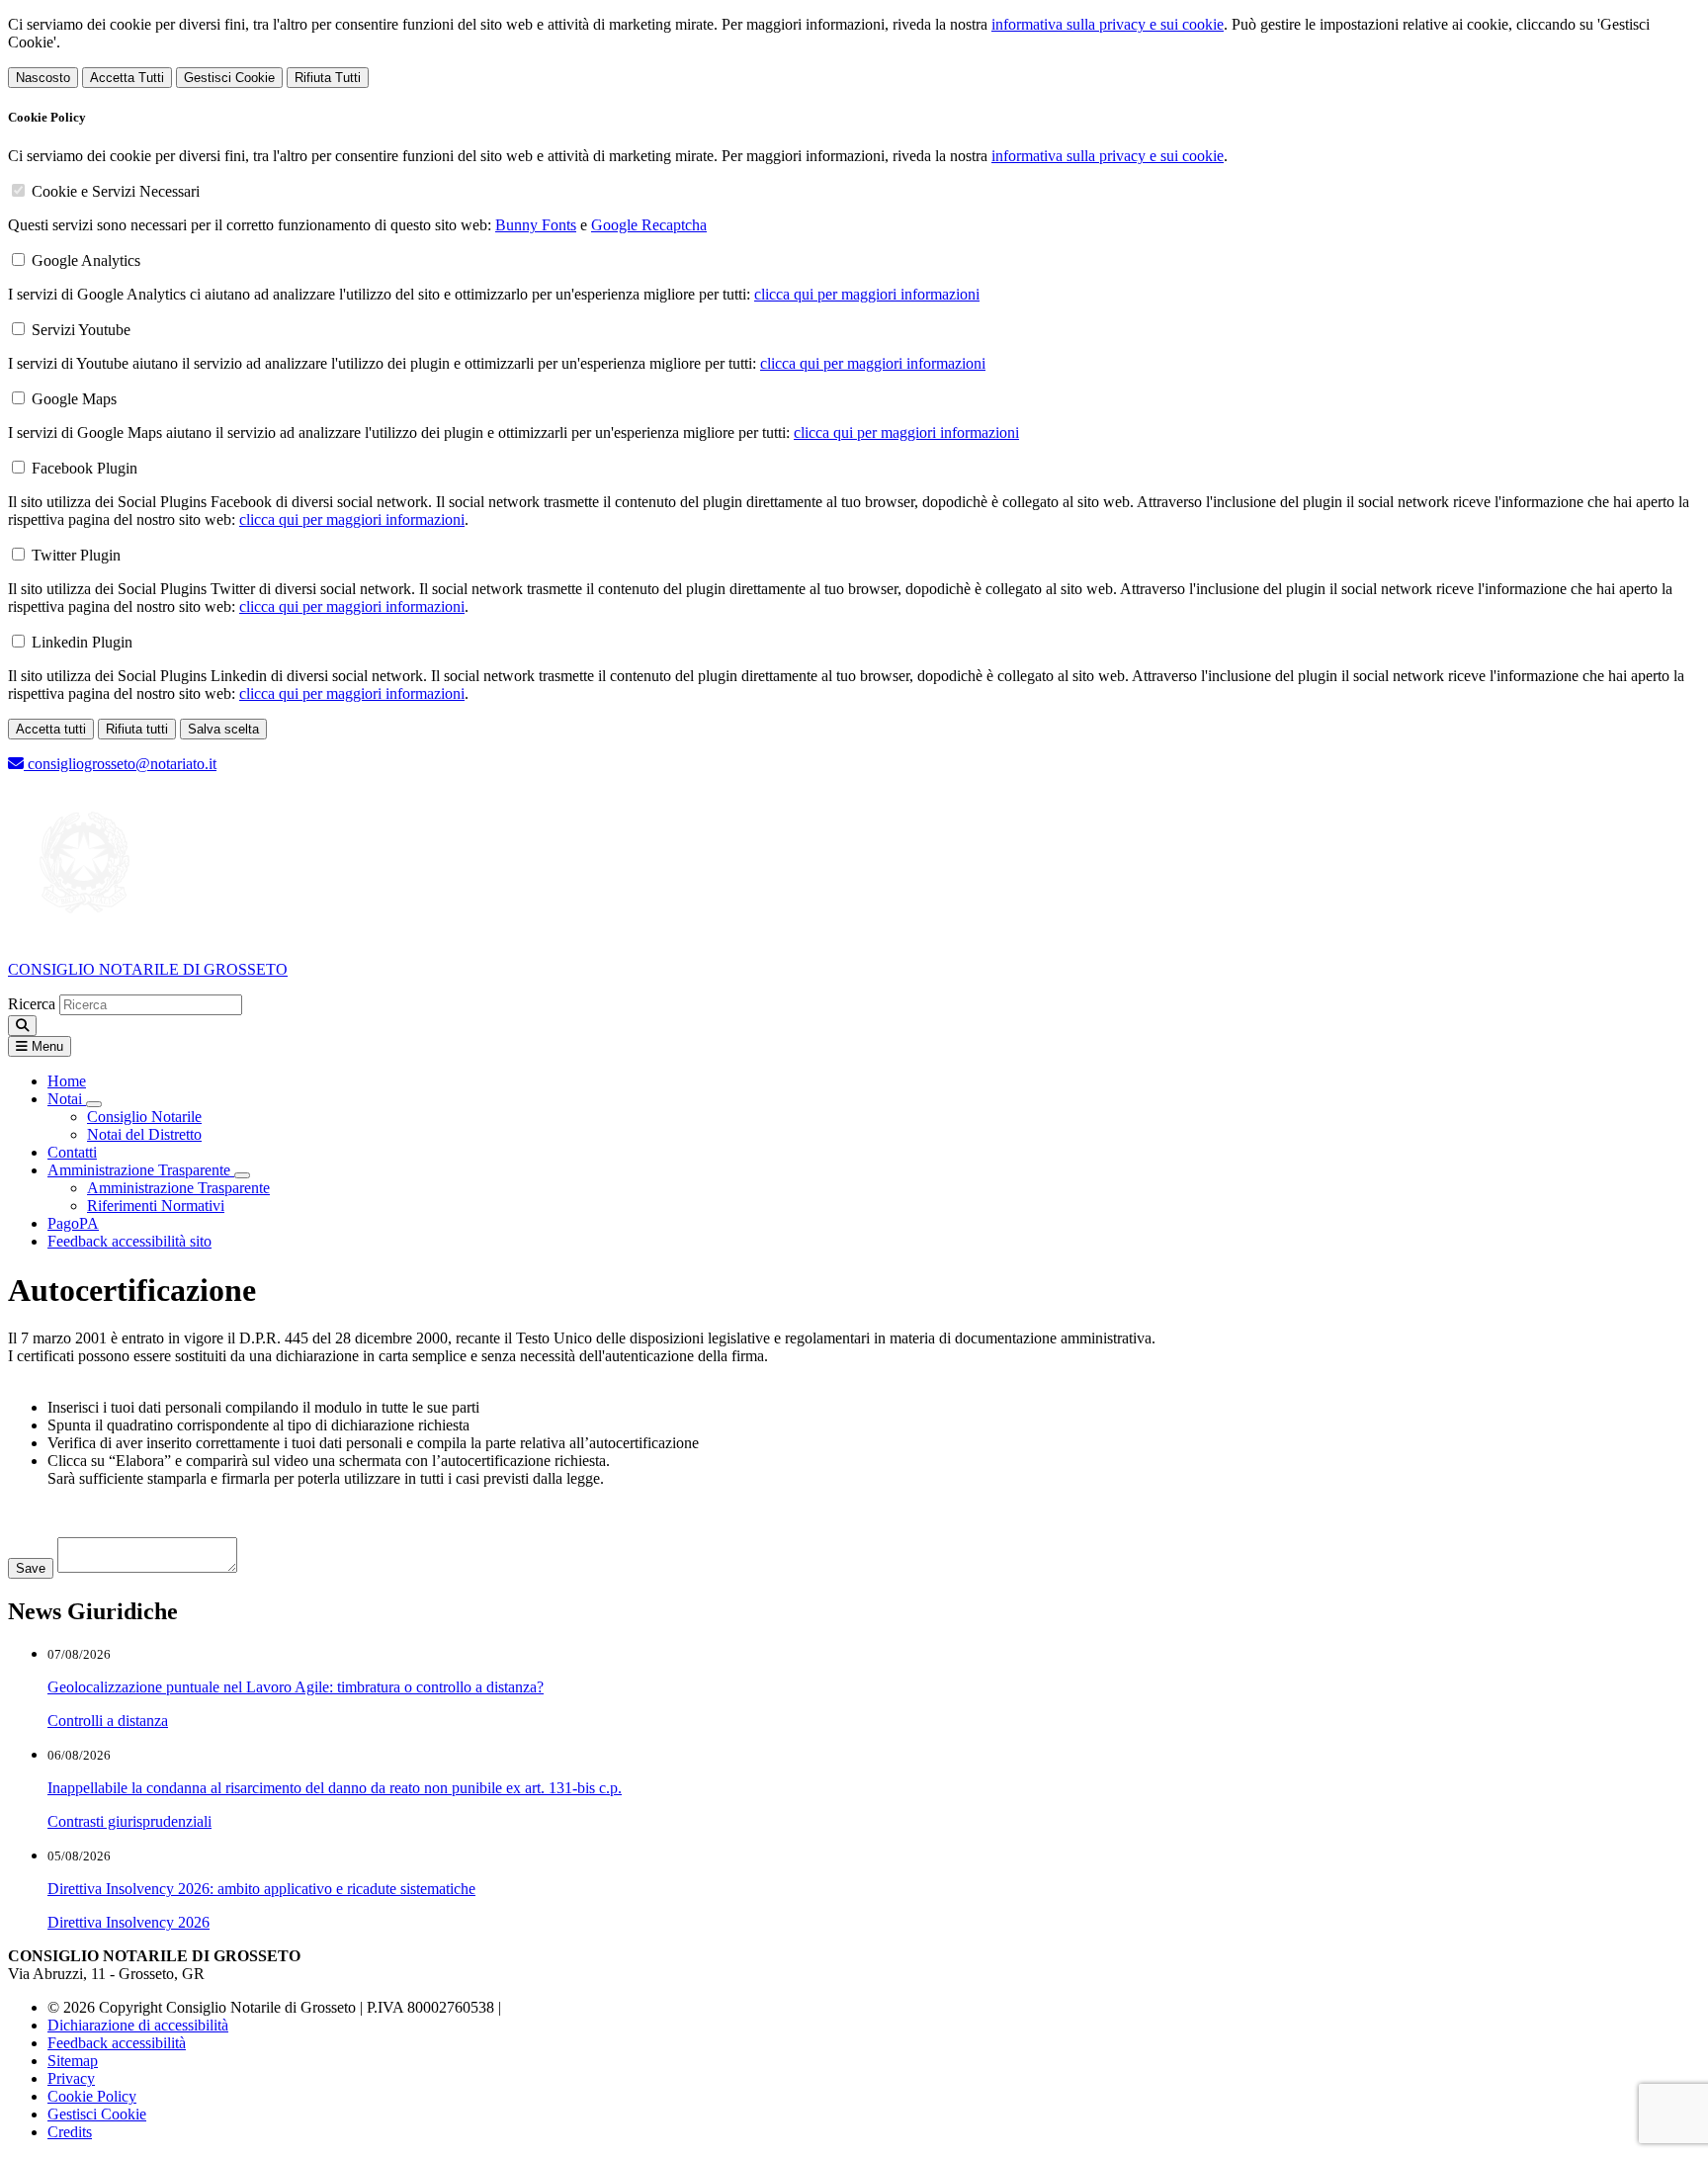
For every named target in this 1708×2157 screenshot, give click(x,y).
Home (67, 1081)
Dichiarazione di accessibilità (138, 2025)
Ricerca (32, 1004)
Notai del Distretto (144, 1134)
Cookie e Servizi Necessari (116, 191)
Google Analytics (86, 260)
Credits (70, 2132)
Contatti (72, 1152)
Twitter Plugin (76, 555)
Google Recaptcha (649, 225)
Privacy (71, 2078)
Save (31, 1568)
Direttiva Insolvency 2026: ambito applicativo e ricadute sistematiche (261, 1889)
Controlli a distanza (108, 1721)
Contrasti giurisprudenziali (129, 1821)
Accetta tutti (51, 729)
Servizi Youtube (81, 330)
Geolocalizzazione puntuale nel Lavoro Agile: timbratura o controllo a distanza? (296, 1687)
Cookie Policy (92, 2096)
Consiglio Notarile (144, 1117)
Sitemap (73, 2061)
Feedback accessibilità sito (129, 1241)
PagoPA (73, 1223)
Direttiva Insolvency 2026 (128, 1922)
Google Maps (74, 399)
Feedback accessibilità (117, 2043)
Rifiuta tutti (137, 729)
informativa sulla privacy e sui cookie (1108, 24)
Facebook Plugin (85, 468)
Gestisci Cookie (229, 78)
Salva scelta (223, 729)
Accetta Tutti (127, 78)
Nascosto (43, 78)
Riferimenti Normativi (156, 1206)
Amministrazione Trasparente (178, 1188)
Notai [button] (67, 1099)
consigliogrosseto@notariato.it (120, 764)
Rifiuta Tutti (328, 78)
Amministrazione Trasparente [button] (141, 1170)
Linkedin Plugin (82, 642)
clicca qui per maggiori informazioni (867, 294)
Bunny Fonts (536, 225)
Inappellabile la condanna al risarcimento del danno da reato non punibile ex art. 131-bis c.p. (335, 1788)
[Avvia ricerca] (22, 1026)
